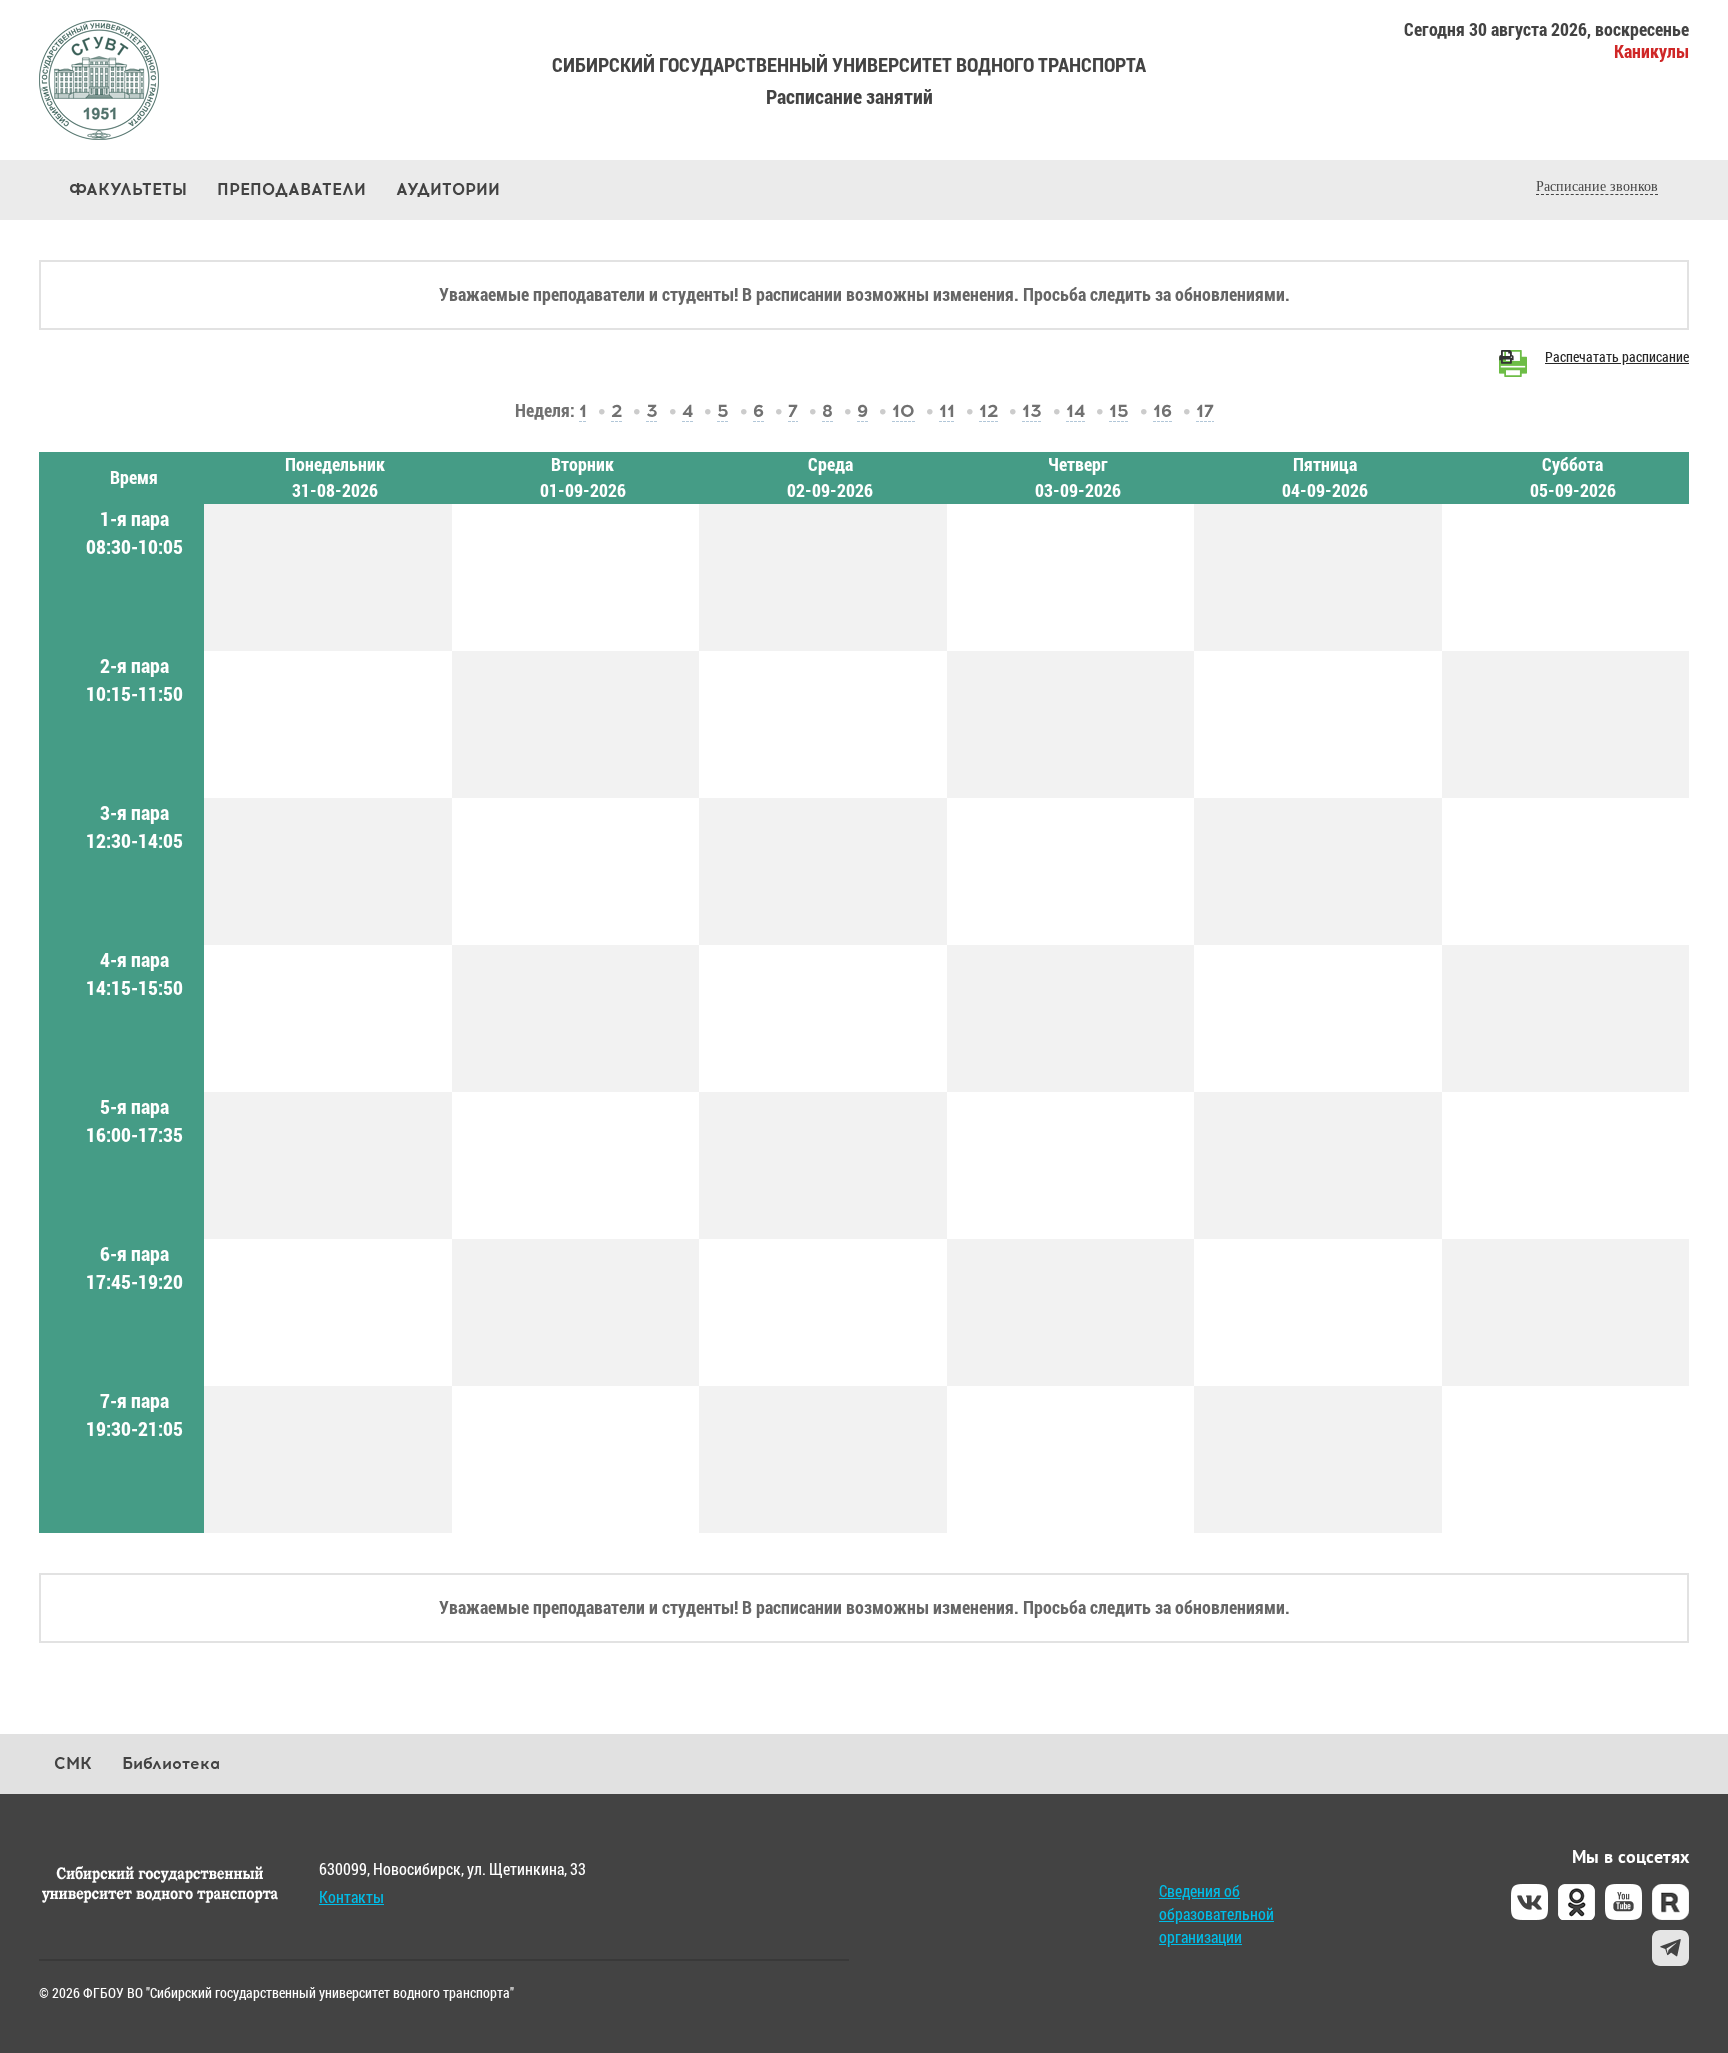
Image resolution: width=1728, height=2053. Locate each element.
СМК (73, 1763)
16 (1162, 411)
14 (1075, 411)
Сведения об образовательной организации (1216, 1913)
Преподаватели (291, 189)
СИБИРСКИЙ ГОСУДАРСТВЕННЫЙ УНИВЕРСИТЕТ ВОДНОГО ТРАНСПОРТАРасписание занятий (849, 80)
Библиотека (171, 1763)
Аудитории (448, 189)
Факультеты (128, 189)
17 (1205, 411)
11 (947, 411)
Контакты (351, 1896)
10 (903, 411)
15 (1119, 411)
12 (988, 411)
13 (1032, 411)
